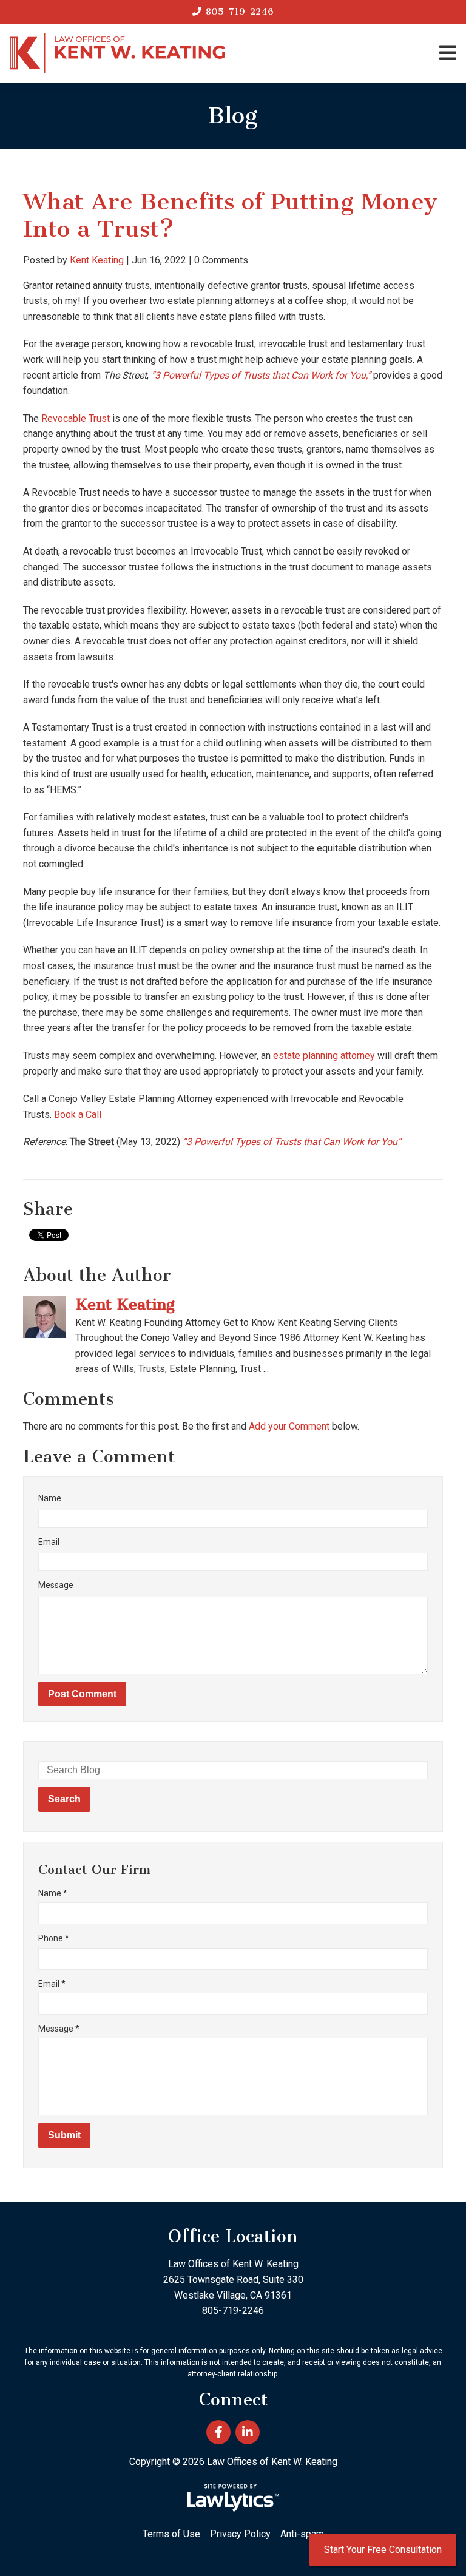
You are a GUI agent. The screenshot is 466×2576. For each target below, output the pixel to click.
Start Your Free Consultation (383, 2550)
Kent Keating (97, 260)
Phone (54, 1938)
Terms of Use (171, 2534)
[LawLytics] (233, 2498)
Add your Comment (289, 1426)
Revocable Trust (76, 418)
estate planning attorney (324, 1056)
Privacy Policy (240, 2534)
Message (56, 1585)
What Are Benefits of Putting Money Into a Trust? (230, 215)
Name (50, 1498)
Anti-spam (302, 2534)
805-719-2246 (240, 12)
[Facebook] (218, 2432)
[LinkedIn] (248, 2432)
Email (49, 1542)
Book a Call (78, 1114)
